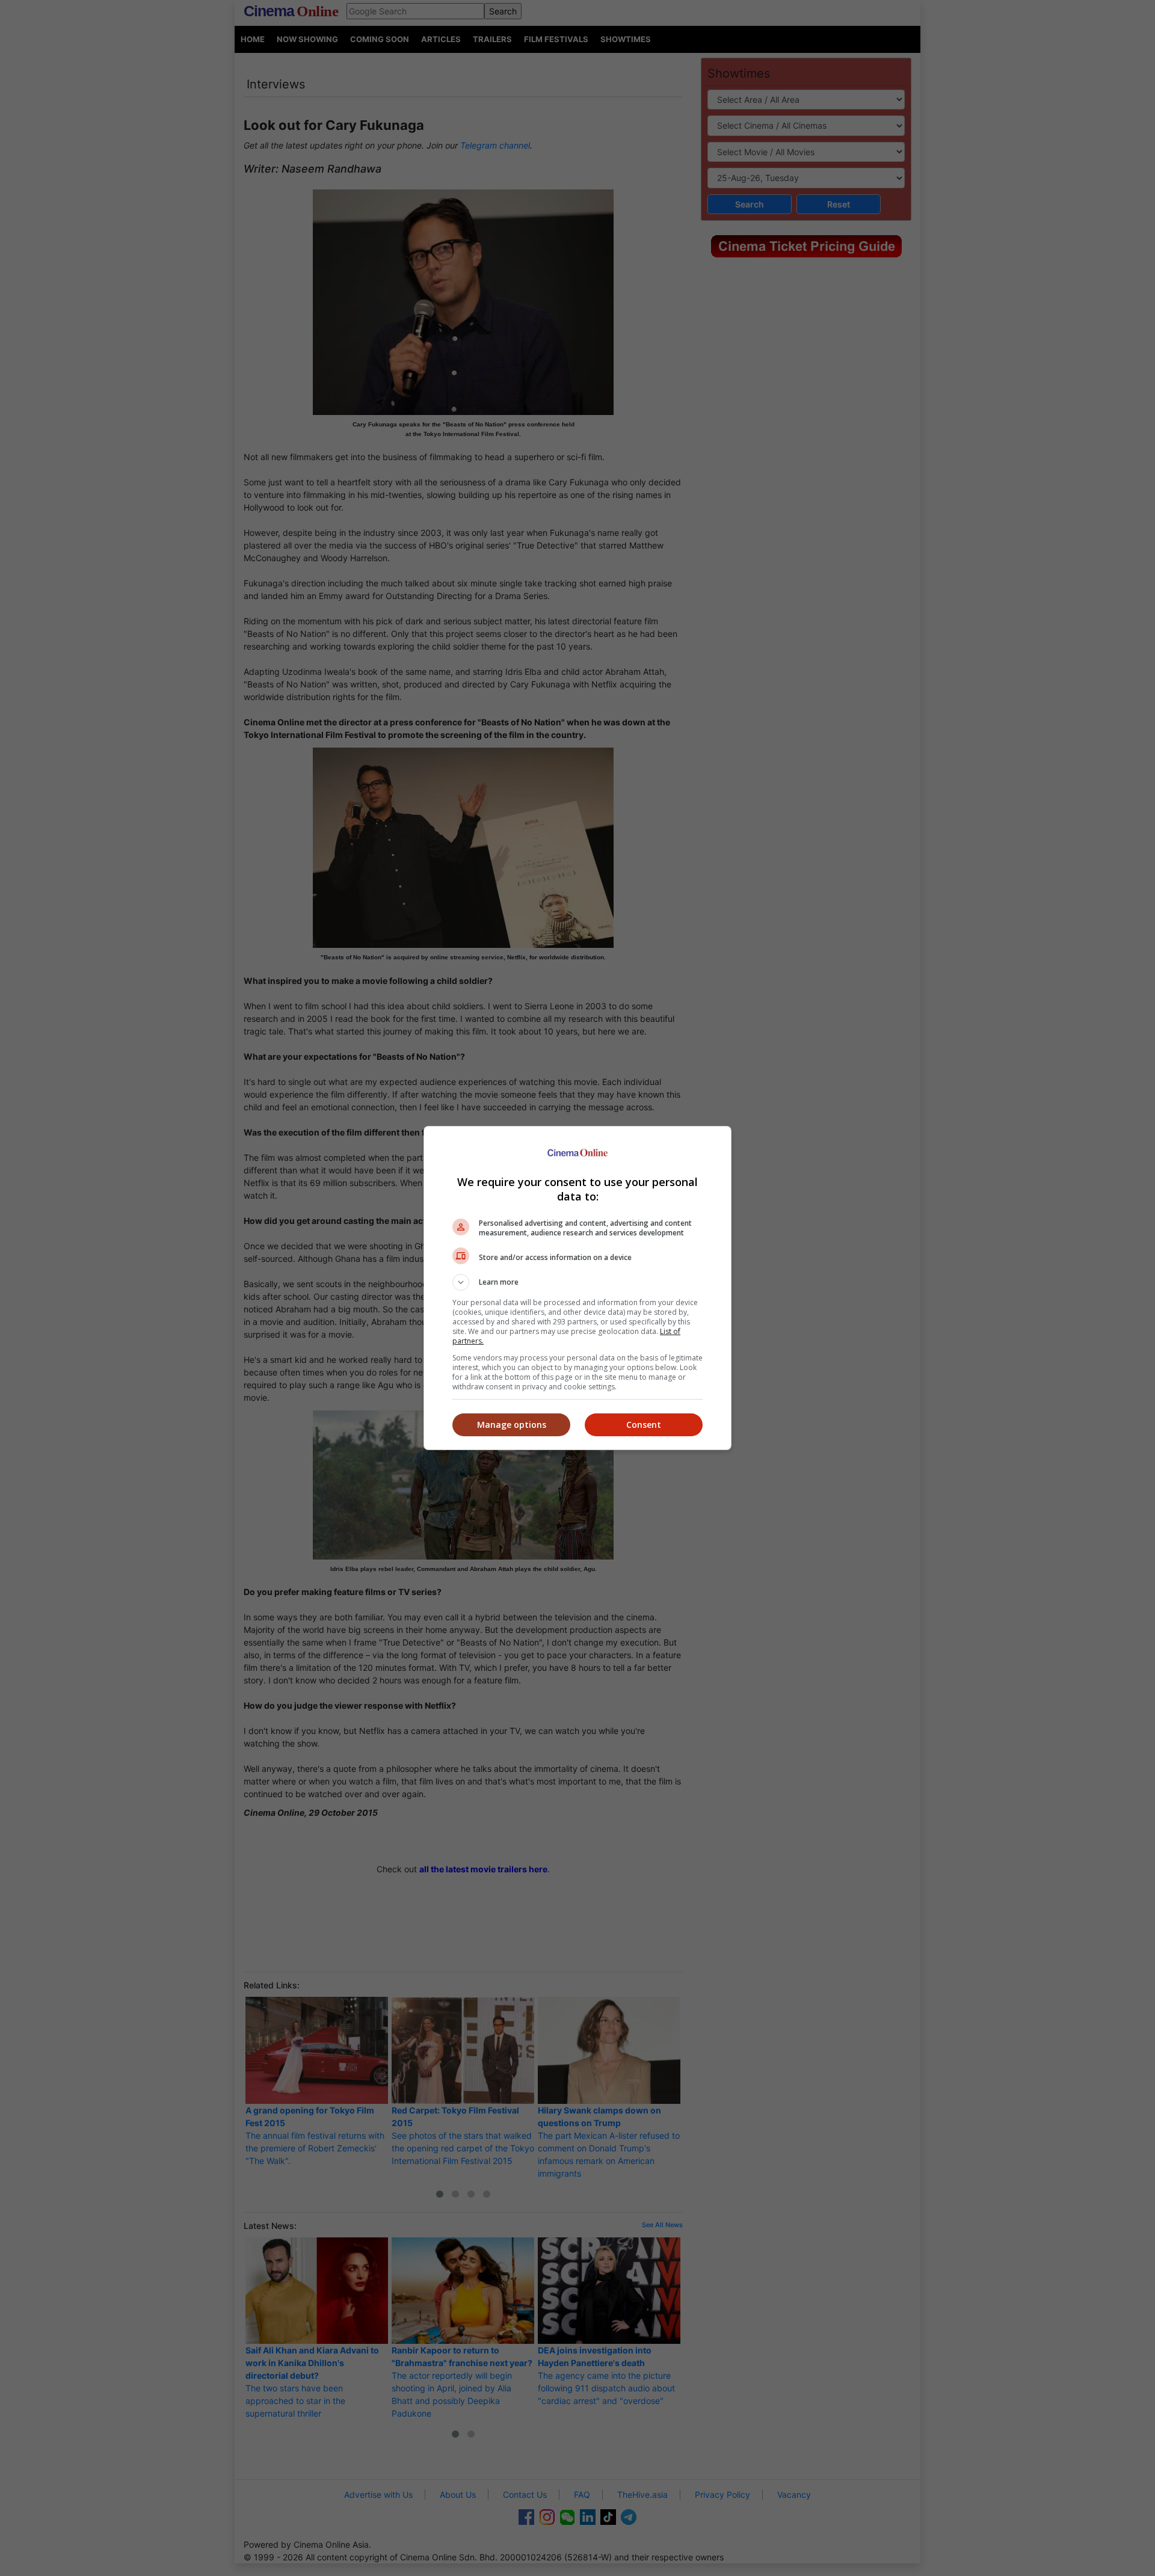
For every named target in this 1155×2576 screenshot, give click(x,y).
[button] (577, 1282)
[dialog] (577, 1288)
